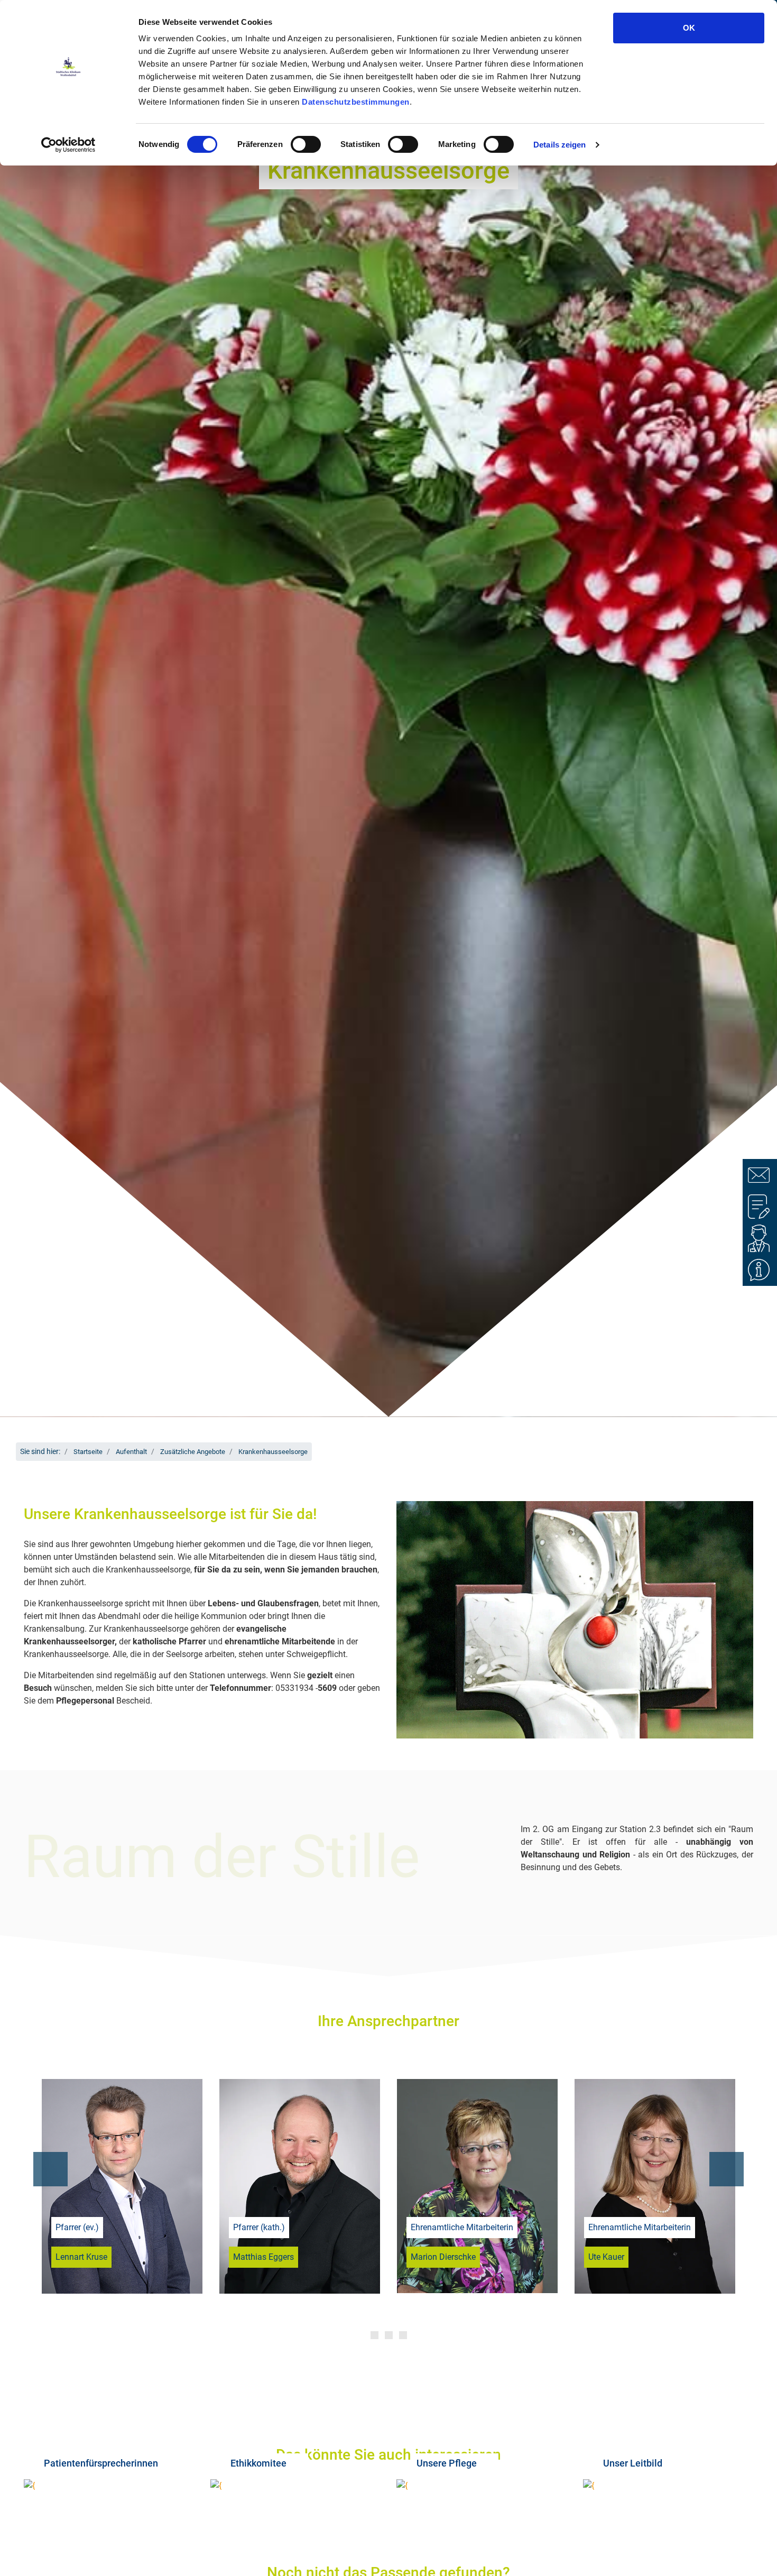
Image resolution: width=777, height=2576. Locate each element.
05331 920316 (278, 2098)
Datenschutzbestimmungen (356, 102)
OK (689, 28)
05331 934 (460, 2098)
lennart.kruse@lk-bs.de (126, 2119)
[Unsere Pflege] (482, 2485)
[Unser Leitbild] (668, 2485)
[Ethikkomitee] (296, 2485)
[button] (50, 2169)
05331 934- (637, 2098)
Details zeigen (559, 145)
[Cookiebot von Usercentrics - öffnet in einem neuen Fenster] (68, 145)
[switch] (306, 144)
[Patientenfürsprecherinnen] (109, 2485)
